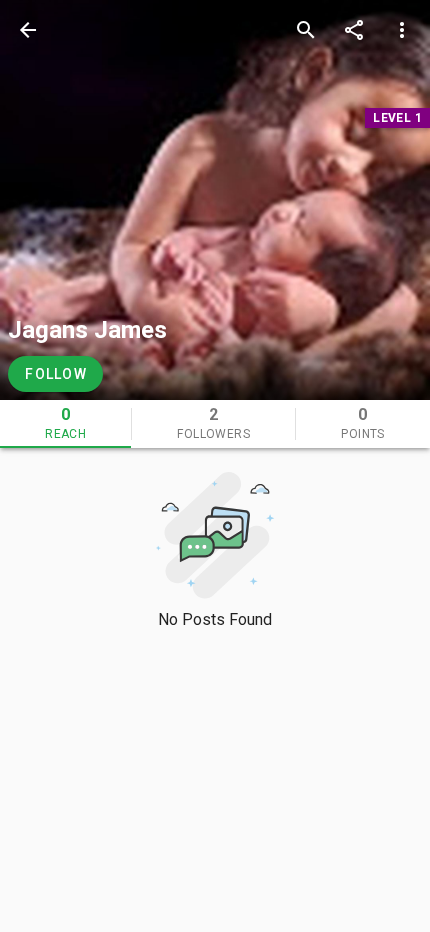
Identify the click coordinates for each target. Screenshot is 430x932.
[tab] (65, 424)
